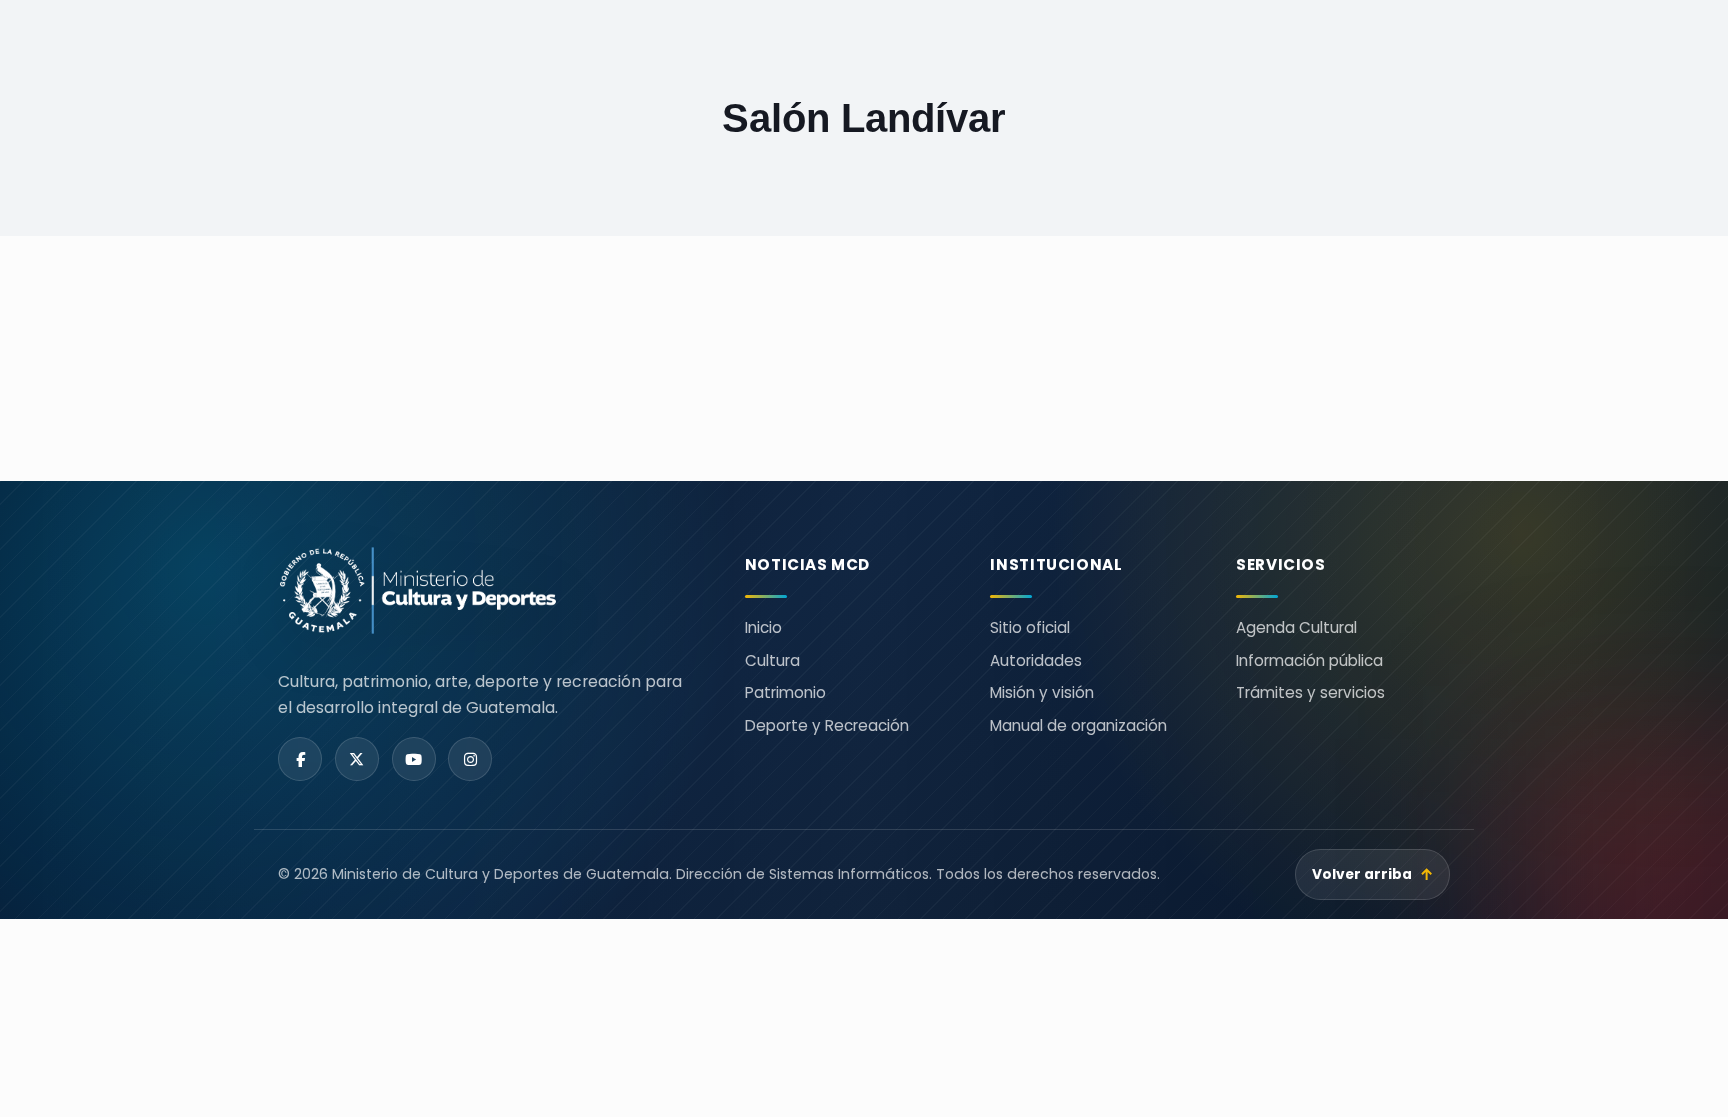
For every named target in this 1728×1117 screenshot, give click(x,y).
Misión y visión (1042, 692)
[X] (357, 759)
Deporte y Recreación (827, 725)
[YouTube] (414, 759)
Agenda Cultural (1296, 627)
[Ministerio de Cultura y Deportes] (487, 590)
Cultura (772, 660)
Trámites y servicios (1310, 692)
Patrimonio (785, 692)
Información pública (1309, 660)
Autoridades (1036, 660)
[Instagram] (470, 759)
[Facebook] (300, 759)
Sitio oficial (1030, 627)
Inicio (763, 627)
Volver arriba (1373, 874)
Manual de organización (1078, 725)
